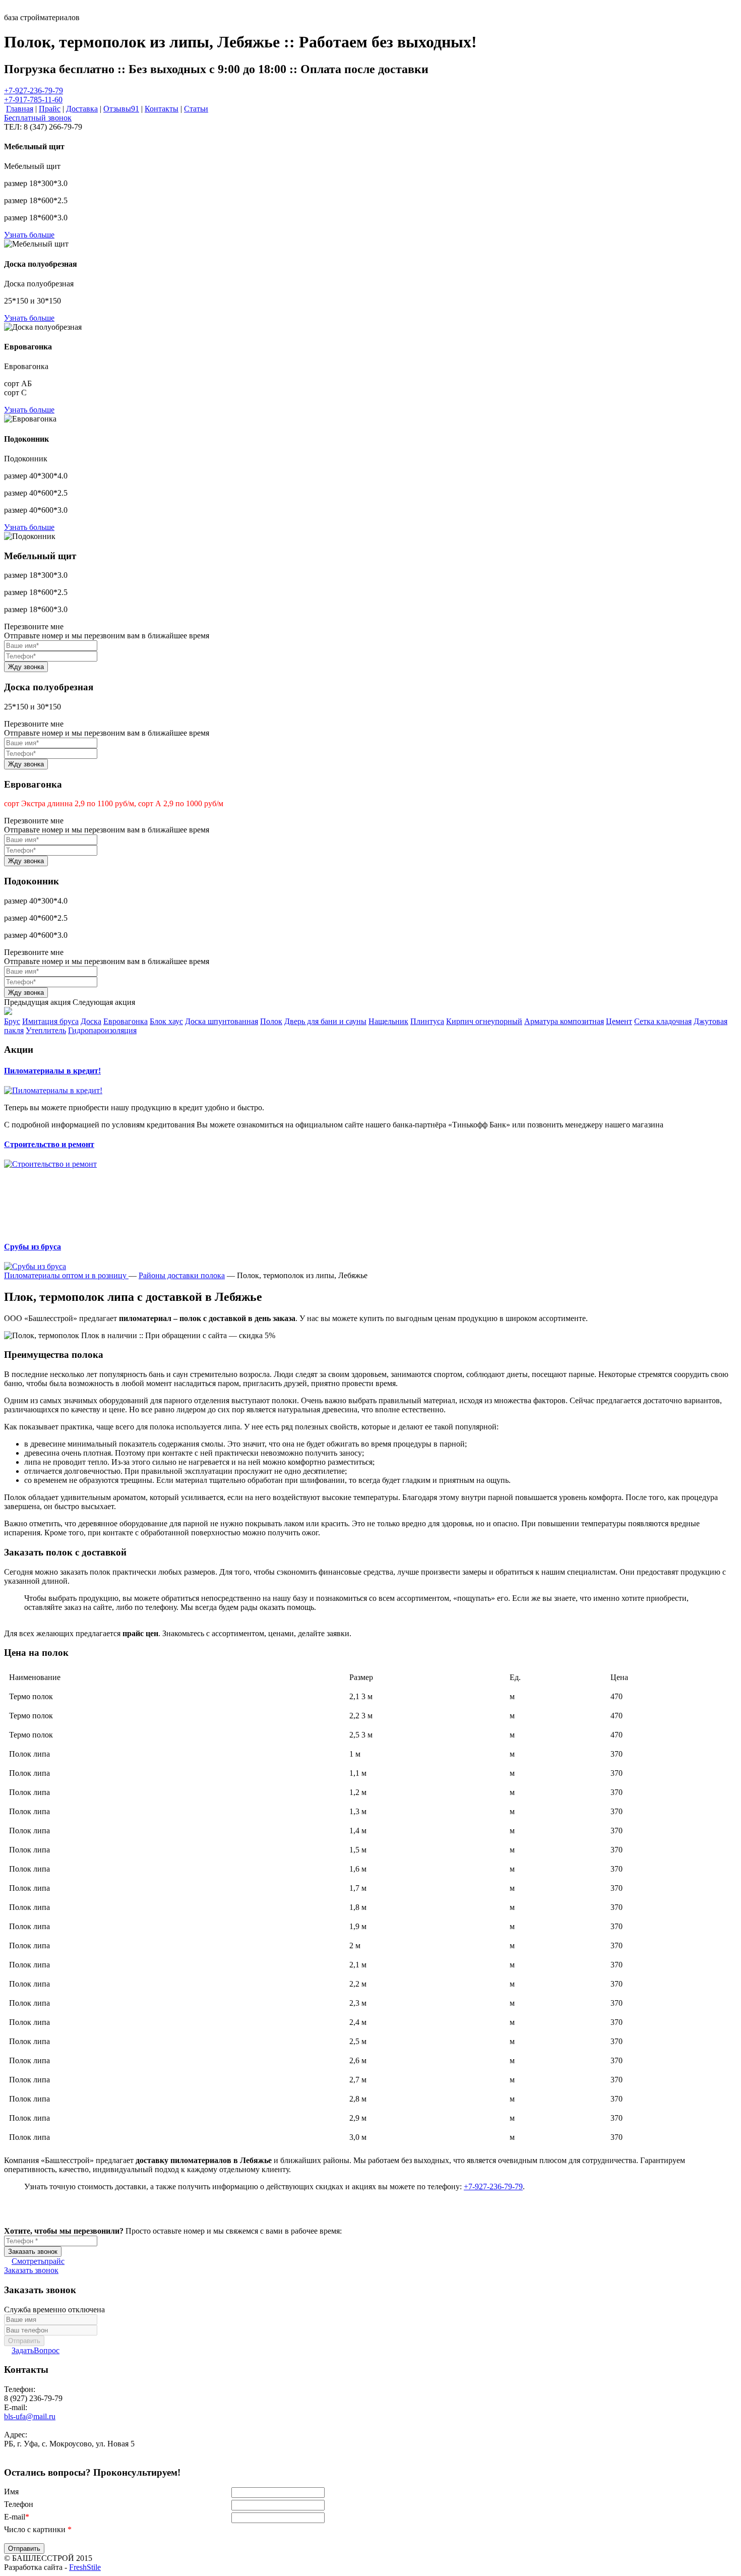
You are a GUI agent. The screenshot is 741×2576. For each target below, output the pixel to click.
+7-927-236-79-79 (34, 91)
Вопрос (36, 2350)
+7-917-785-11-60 (33, 100)
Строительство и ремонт (49, 1144)
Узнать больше (29, 235)
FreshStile (85, 2567)
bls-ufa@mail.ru (30, 2416)
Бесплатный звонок (38, 118)
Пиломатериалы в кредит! (52, 1071)
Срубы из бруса (33, 1247)
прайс (38, 2261)
